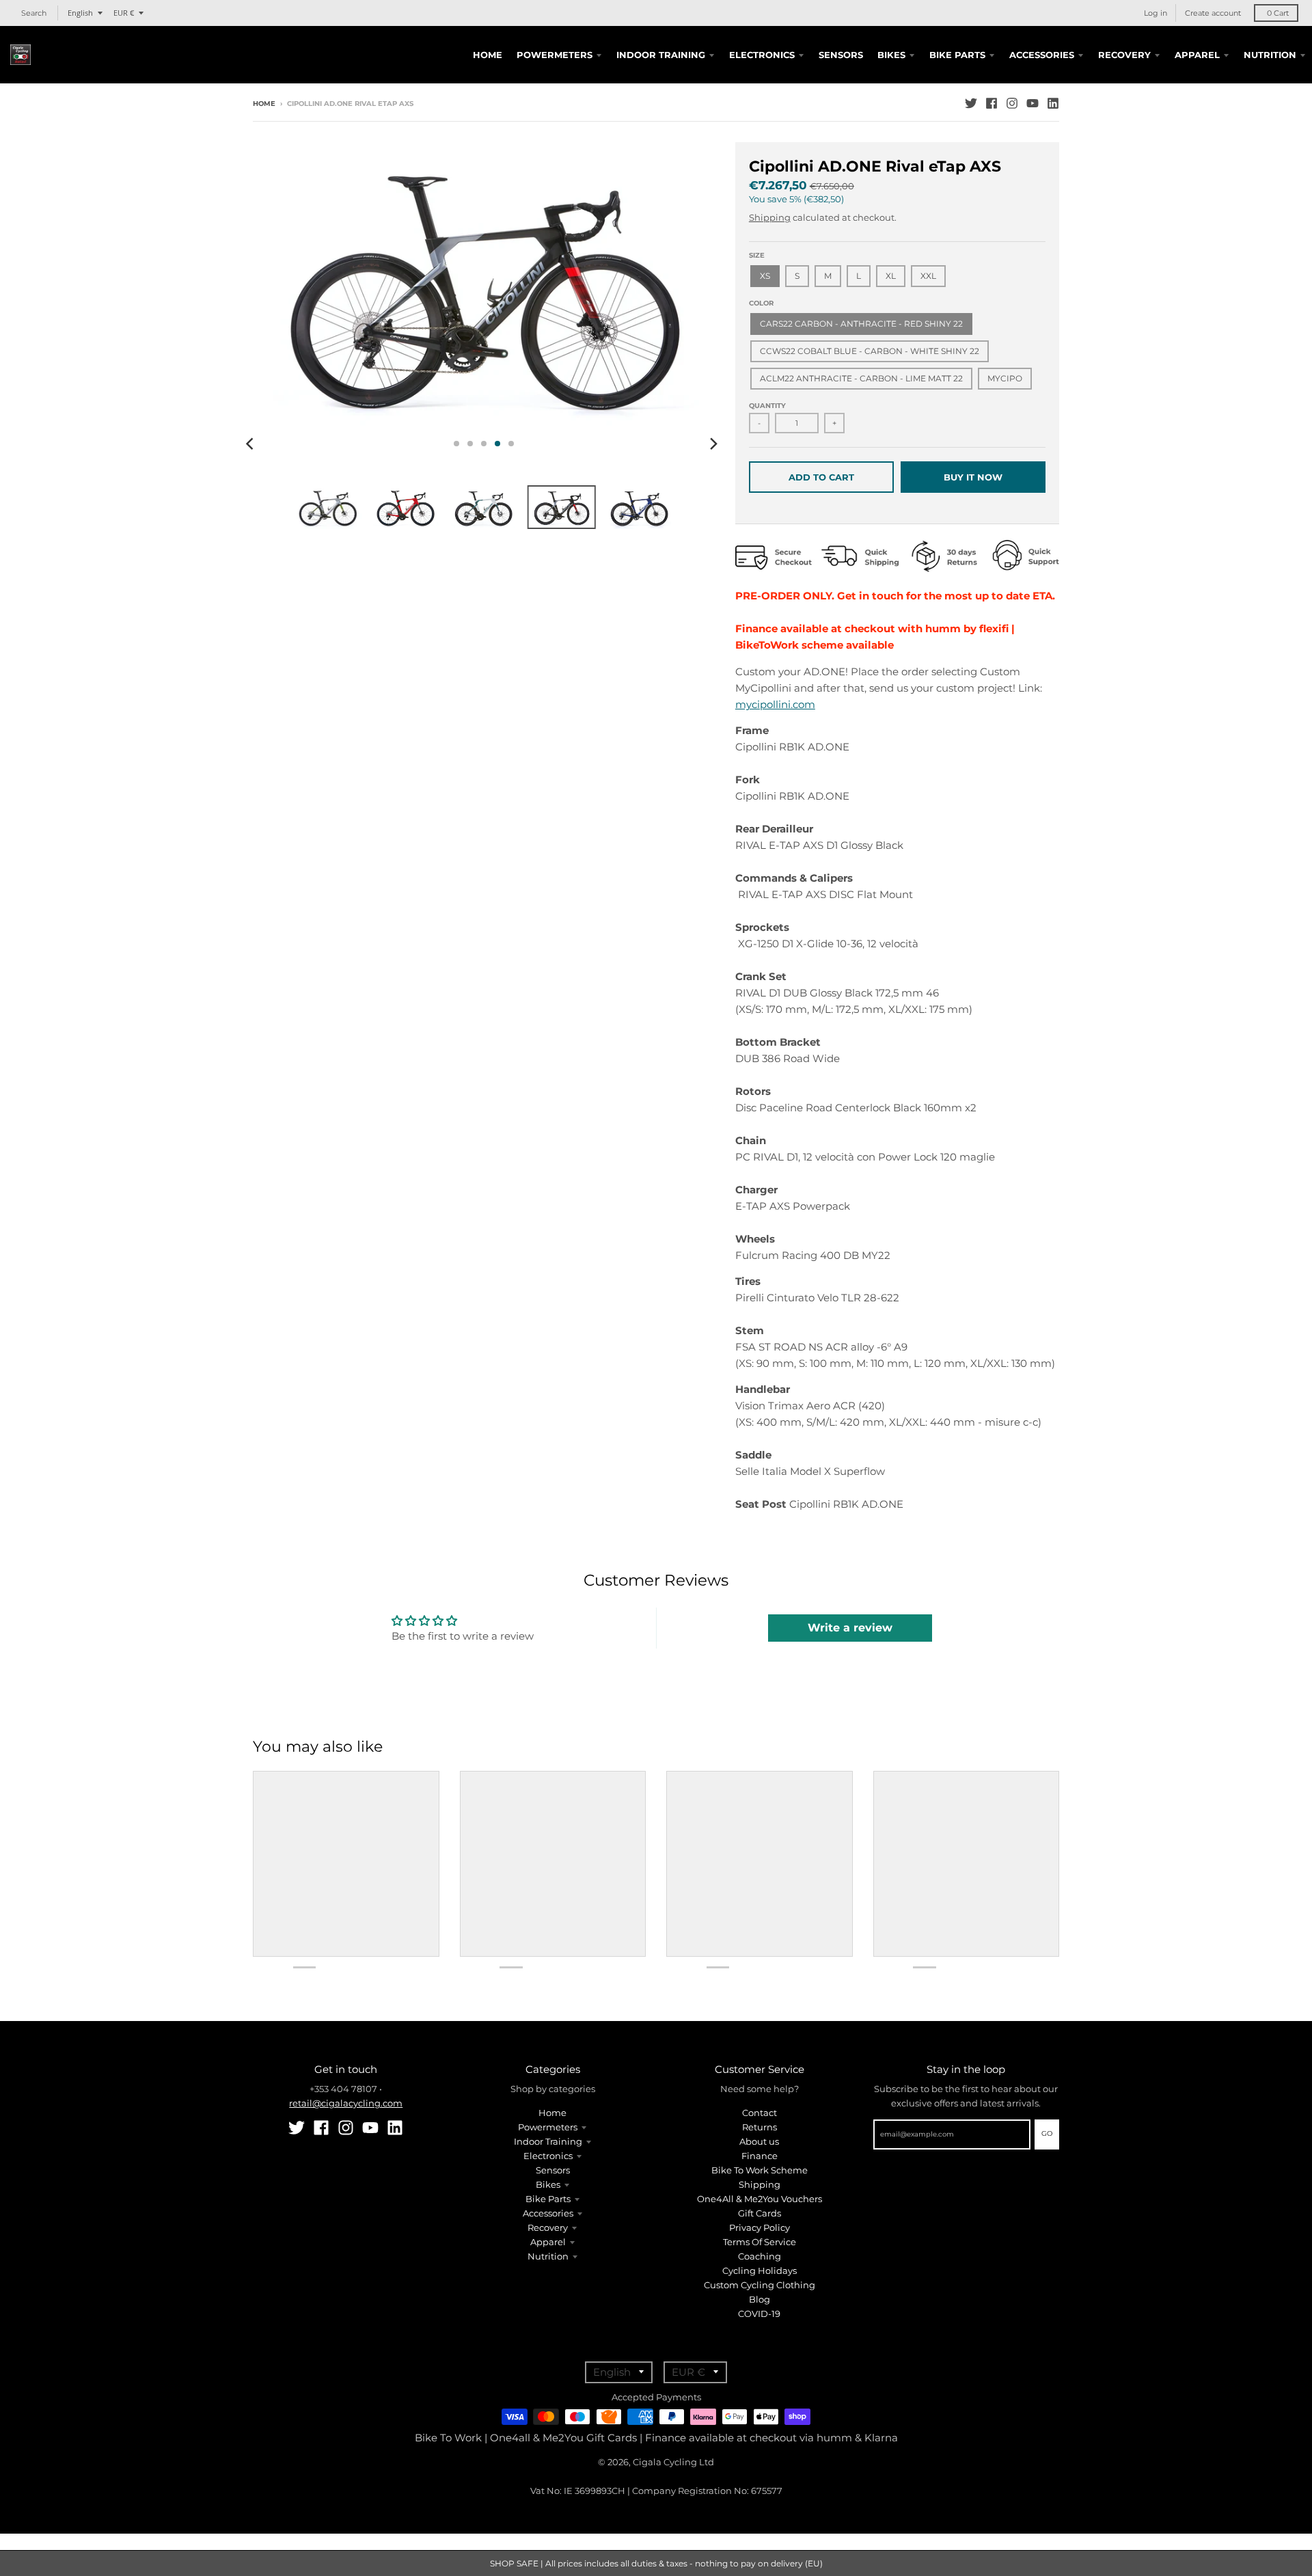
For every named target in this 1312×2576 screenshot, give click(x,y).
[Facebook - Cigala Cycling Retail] (992, 103)
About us (759, 2141)
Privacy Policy (760, 2227)
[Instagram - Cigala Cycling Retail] (1012, 103)
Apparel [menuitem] (1197, 55)
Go (1047, 2133)
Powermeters (548, 2127)
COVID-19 (759, 2314)
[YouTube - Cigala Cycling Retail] (1033, 103)
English (80, 13)
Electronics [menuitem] (762, 55)
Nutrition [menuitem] (1270, 55)
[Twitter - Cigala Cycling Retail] (971, 103)
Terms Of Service (760, 2242)
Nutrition (548, 2256)
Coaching (760, 2256)
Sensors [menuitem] (841, 55)
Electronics (548, 2156)
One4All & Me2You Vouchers (760, 2199)
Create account (1213, 13)
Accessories (548, 2213)
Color (761, 303)
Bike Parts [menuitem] (957, 55)
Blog (760, 2299)
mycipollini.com (775, 704)
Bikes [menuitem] (891, 55)
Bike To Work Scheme (760, 2170)
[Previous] (251, 444)
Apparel (548, 2242)
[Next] (713, 444)
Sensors (553, 2170)
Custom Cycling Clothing (760, 2285)
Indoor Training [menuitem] (661, 55)
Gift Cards (760, 2213)
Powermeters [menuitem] (555, 55)
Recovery (548, 2227)
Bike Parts (548, 2199)
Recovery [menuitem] (1124, 55)
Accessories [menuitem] (1042, 55)
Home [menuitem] (488, 55)
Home (264, 104)
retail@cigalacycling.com (346, 2103)
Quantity (767, 406)
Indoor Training (548, 2141)
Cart (1278, 13)
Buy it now (973, 477)
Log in (1156, 13)
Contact (760, 2113)
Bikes (548, 2184)
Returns (760, 2127)
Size (757, 255)
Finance (760, 2156)
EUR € (124, 13)
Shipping (770, 217)
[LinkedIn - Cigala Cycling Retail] (1053, 103)
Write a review (850, 1628)
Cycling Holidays (760, 2270)
